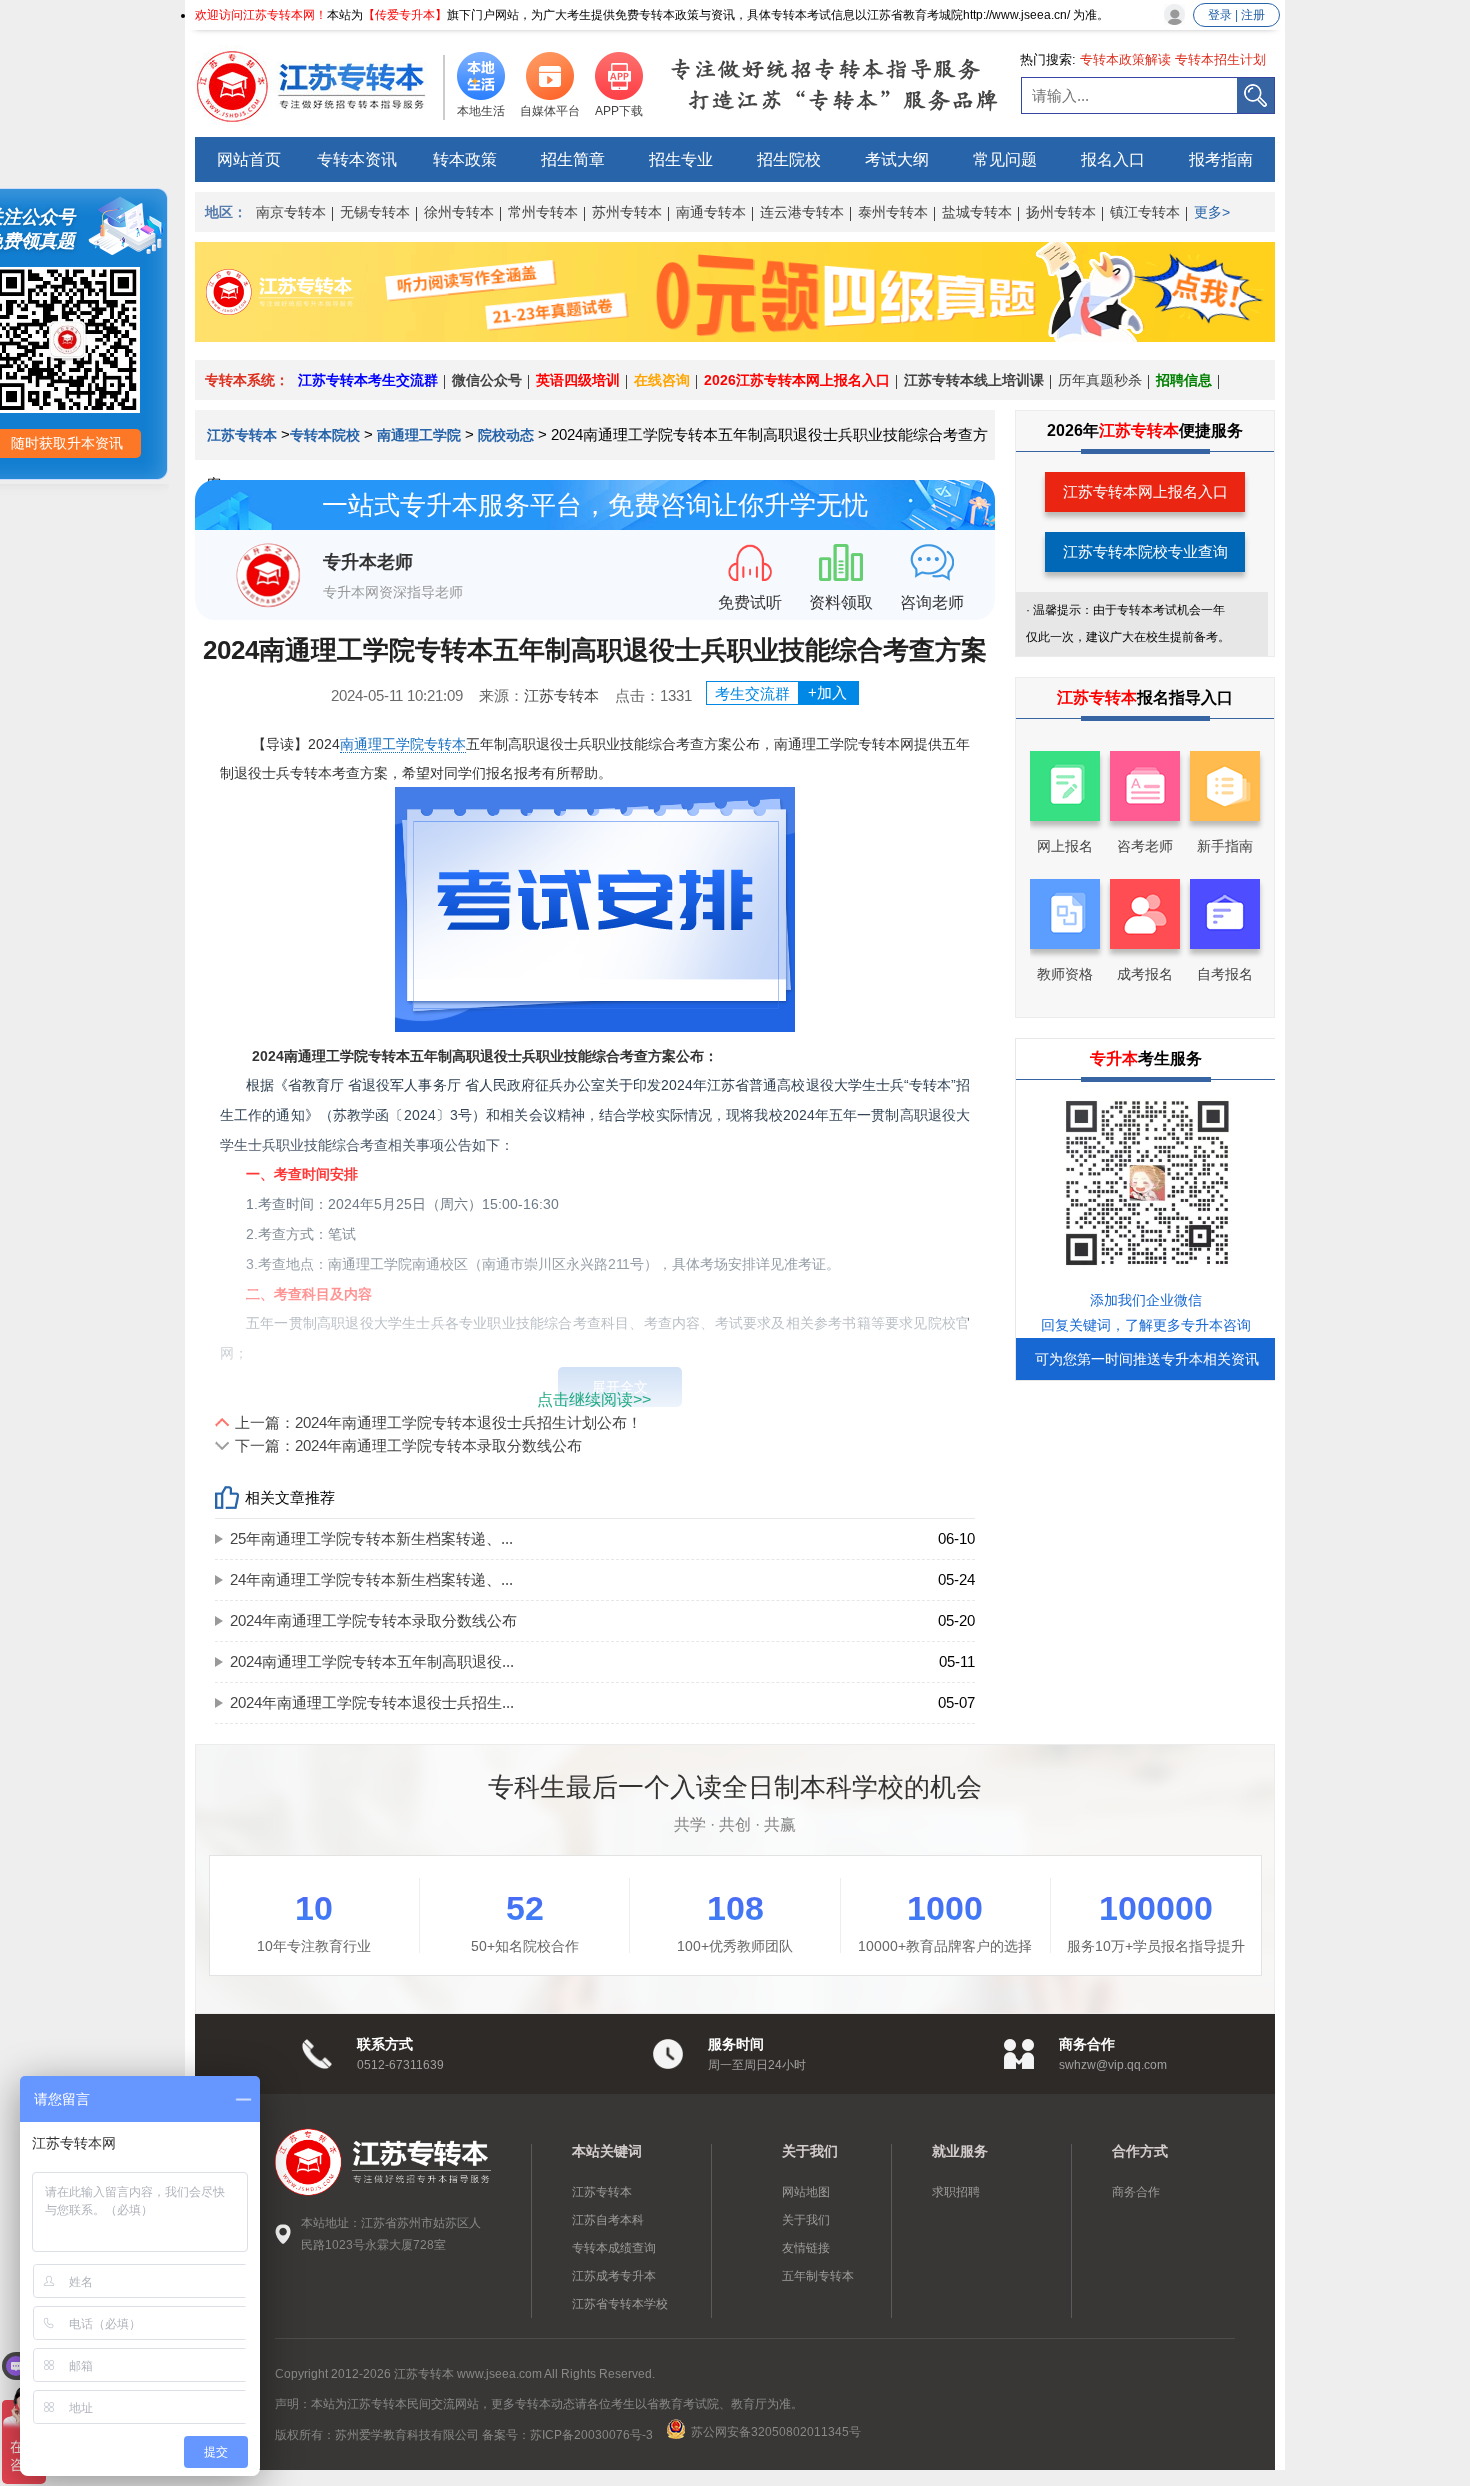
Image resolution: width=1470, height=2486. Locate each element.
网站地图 (806, 2192)
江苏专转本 (244, 435)
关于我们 (806, 2220)
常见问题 (1005, 159)
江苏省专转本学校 (620, 2304)
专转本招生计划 (1220, 59)
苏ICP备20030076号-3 (591, 2435)
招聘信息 (1184, 380)
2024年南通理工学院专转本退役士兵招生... (372, 1702)
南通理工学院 (419, 435)
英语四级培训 (578, 380)
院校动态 (506, 435)
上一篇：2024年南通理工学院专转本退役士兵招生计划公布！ (438, 1422)
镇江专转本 (1145, 212)
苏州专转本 (627, 212)
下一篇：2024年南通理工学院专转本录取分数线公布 (408, 1445)
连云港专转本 (802, 212)
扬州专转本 (1061, 212)
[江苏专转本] (320, 85)
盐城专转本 (977, 212)
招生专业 (681, 159)
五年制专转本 (818, 2276)
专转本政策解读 (1125, 59)
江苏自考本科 (608, 2220)
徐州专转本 (459, 212)
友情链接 (806, 2248)
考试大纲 (897, 159)
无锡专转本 (375, 212)
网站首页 (249, 159)
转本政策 (465, 159)
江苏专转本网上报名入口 (1145, 491)
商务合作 (1136, 2192)
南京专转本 (291, 212)
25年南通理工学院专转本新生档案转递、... (371, 1538)
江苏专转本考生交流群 (368, 380)
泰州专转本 (893, 212)
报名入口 (1113, 159)
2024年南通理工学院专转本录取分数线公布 (373, 1620)
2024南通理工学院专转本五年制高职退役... (372, 1661)
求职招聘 (956, 2192)
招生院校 (789, 159)
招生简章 (573, 159)
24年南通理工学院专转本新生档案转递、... (371, 1579)
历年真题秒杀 (1100, 380)
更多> (1212, 212)
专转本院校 (325, 435)
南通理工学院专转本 (403, 744)
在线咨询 (662, 380)
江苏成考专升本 (614, 2276)
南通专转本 (711, 212)
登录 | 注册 (1236, 15)
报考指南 (1221, 159)
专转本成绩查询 (614, 2248)
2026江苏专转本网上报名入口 (797, 380)
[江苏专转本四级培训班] (735, 336)
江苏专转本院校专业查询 (1145, 551)
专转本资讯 (357, 159)
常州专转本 (543, 212)
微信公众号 (487, 380)
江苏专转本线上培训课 (974, 380)
